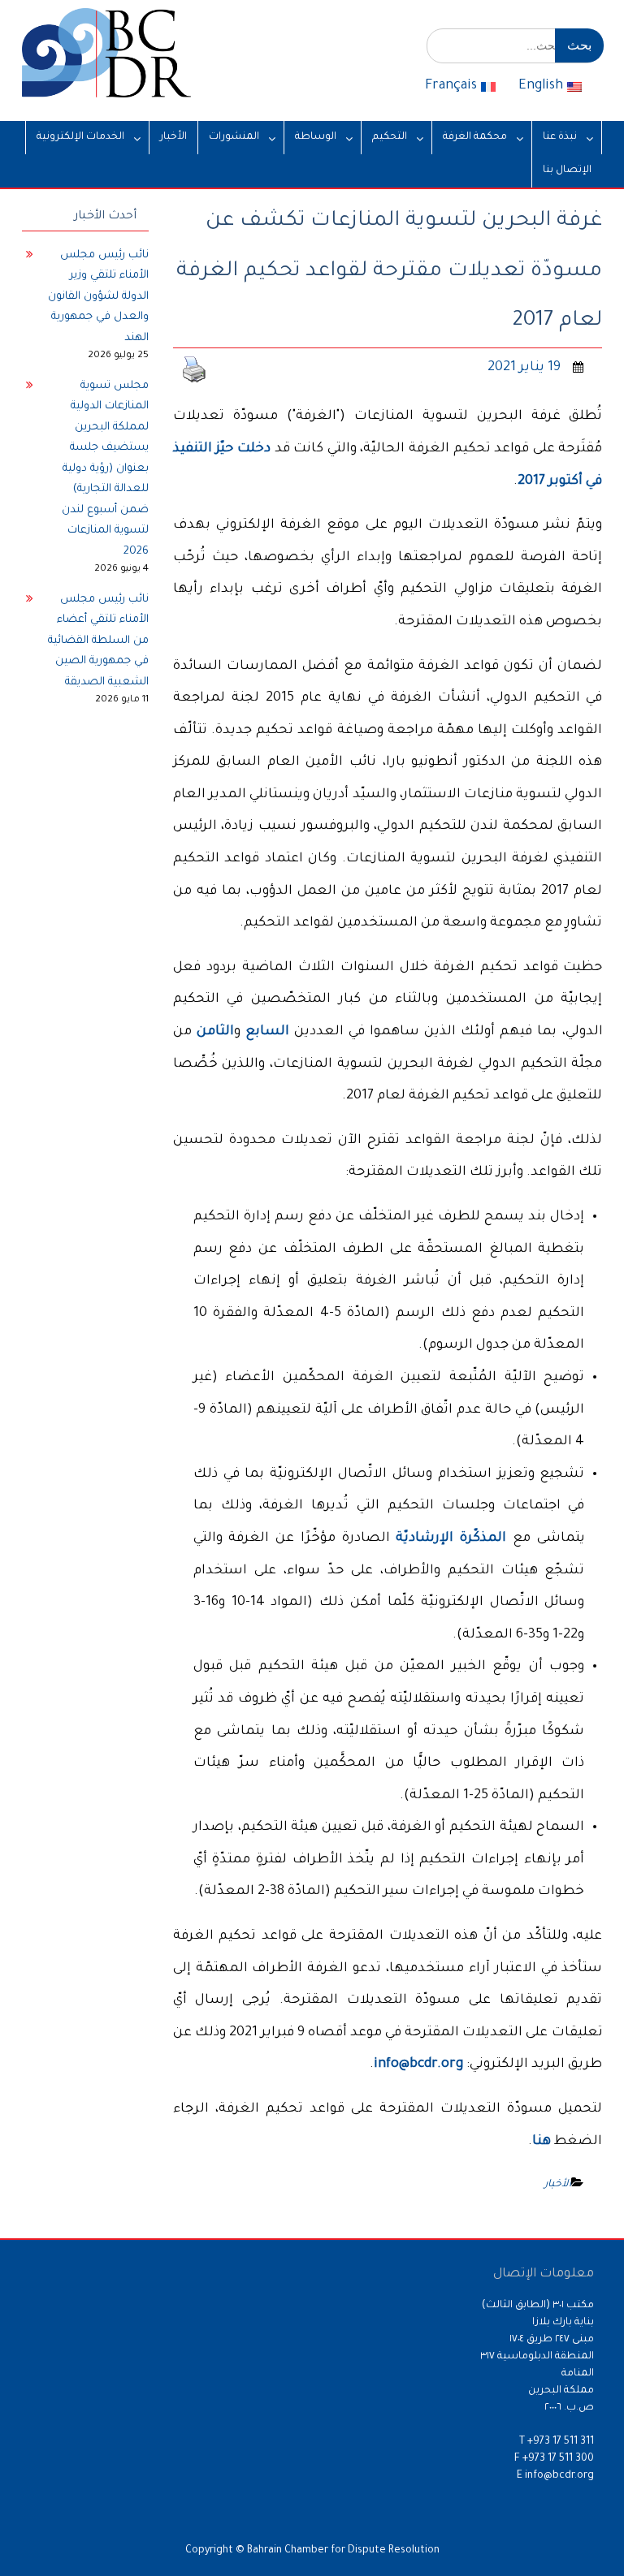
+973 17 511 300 (558, 2459)
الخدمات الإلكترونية (80, 137)
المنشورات (234, 137)
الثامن (215, 1032)
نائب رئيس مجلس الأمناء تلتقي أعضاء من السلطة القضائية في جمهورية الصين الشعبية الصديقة (98, 641)
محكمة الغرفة (475, 137)
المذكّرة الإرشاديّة (451, 1538)
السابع (267, 1032)
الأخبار (173, 137)
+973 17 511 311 (561, 2442)
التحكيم (390, 137)
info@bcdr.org (418, 2065)
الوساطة (316, 137)
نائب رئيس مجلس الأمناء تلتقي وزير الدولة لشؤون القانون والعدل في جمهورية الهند (98, 297)
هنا (542, 2142)
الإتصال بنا (567, 170)
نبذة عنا (560, 137)
